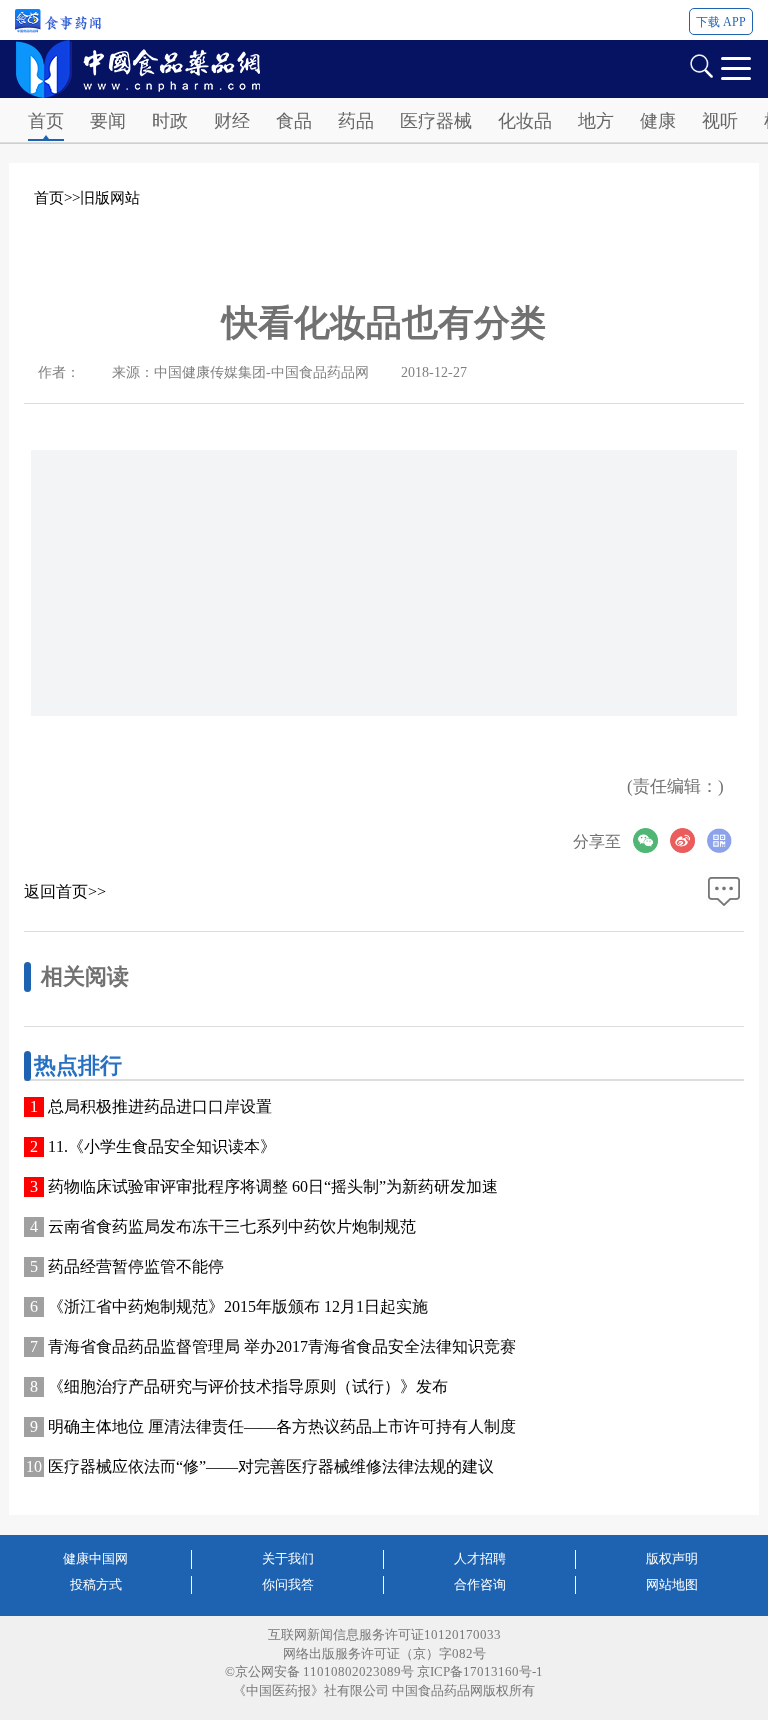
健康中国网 (95, 1558)
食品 (294, 121)
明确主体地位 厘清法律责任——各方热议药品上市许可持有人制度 (282, 1426)
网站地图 (672, 1584)
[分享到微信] (651, 840)
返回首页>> (65, 891)
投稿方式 (96, 1584)
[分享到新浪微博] (688, 840)
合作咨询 (480, 1584)
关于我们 (288, 1558)
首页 (46, 121)
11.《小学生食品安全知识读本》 (162, 1146)
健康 (658, 121)
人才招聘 (480, 1558)
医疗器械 (436, 121)
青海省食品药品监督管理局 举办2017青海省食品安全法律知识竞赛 (282, 1346)
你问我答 (288, 1584)
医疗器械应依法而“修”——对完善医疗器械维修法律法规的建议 (271, 1466)
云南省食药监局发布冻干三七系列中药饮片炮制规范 (232, 1226)
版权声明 (672, 1558)
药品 (356, 121)
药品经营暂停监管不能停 (136, 1266)
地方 (596, 121)
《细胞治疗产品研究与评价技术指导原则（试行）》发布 (248, 1386)
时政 (170, 121)
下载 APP (721, 22)
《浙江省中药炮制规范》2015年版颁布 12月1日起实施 (238, 1306)
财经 (232, 121)
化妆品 (525, 121)
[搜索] (701, 64)
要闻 (108, 121)
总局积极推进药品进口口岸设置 (160, 1106)
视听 (720, 121)
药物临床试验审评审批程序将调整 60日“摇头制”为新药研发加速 (273, 1186)
